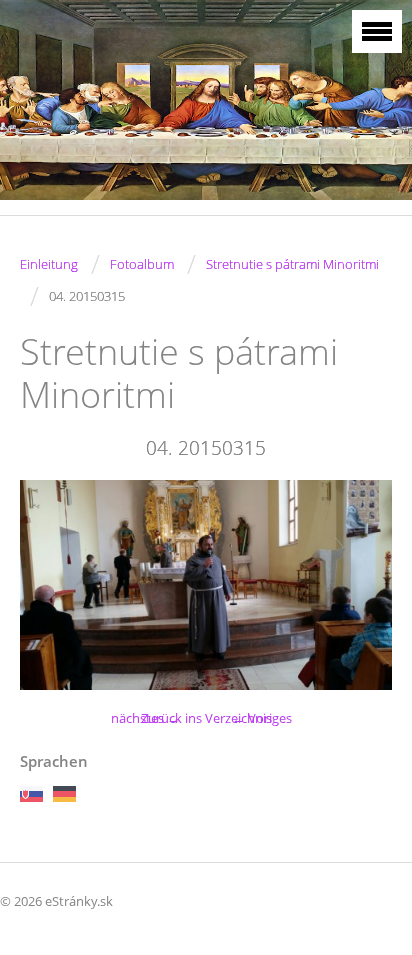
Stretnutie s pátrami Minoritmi (292, 264)
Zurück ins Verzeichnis (206, 718)
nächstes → (145, 718)
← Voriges (262, 718)
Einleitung (49, 264)
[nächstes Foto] (359, 584)
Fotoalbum (142, 264)
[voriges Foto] (52, 584)
